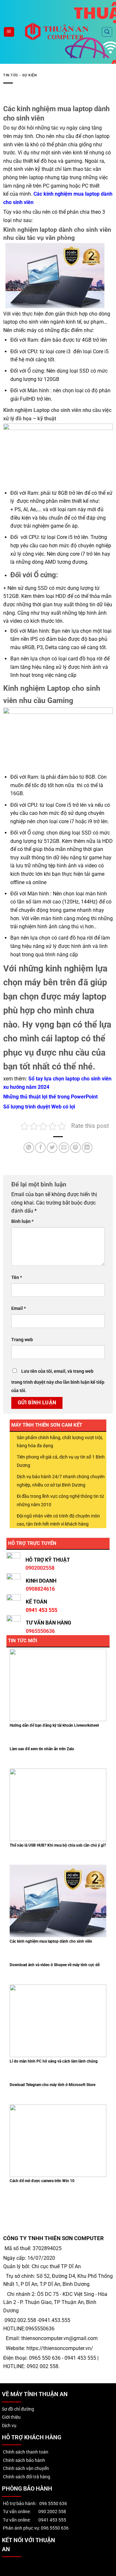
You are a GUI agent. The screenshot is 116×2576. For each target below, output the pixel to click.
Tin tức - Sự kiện (20, 75)
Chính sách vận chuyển (25, 2469)
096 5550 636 (53, 2504)
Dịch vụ (9, 2426)
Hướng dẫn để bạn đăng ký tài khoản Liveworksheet (54, 1725)
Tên (17, 1278)
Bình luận (22, 1221)
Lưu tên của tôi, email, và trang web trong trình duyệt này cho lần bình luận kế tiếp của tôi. (58, 1381)
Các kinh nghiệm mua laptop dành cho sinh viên (51, 1941)
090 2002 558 (52, 2512)
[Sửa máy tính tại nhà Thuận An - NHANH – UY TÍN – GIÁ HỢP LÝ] (58, 32)
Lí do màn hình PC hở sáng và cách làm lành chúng (54, 2061)
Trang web (22, 1340)
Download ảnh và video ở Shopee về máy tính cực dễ (55, 1965)
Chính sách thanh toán (25, 2452)
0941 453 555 (52, 2520)
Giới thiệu (11, 2417)
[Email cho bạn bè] (64, 1148)
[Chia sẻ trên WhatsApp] (29, 1148)
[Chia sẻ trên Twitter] (52, 1148)
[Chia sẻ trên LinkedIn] (87, 1148)
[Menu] (9, 32)
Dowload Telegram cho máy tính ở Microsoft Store (53, 2085)
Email (19, 1308)
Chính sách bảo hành (24, 2460)
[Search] (107, 32)
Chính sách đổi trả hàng (26, 2477)
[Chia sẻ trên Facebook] (40, 1148)
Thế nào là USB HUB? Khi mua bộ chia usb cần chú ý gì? (58, 1845)
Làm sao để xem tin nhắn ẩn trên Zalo (42, 1749)
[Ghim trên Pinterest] (76, 1148)
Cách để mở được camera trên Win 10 (42, 2181)
